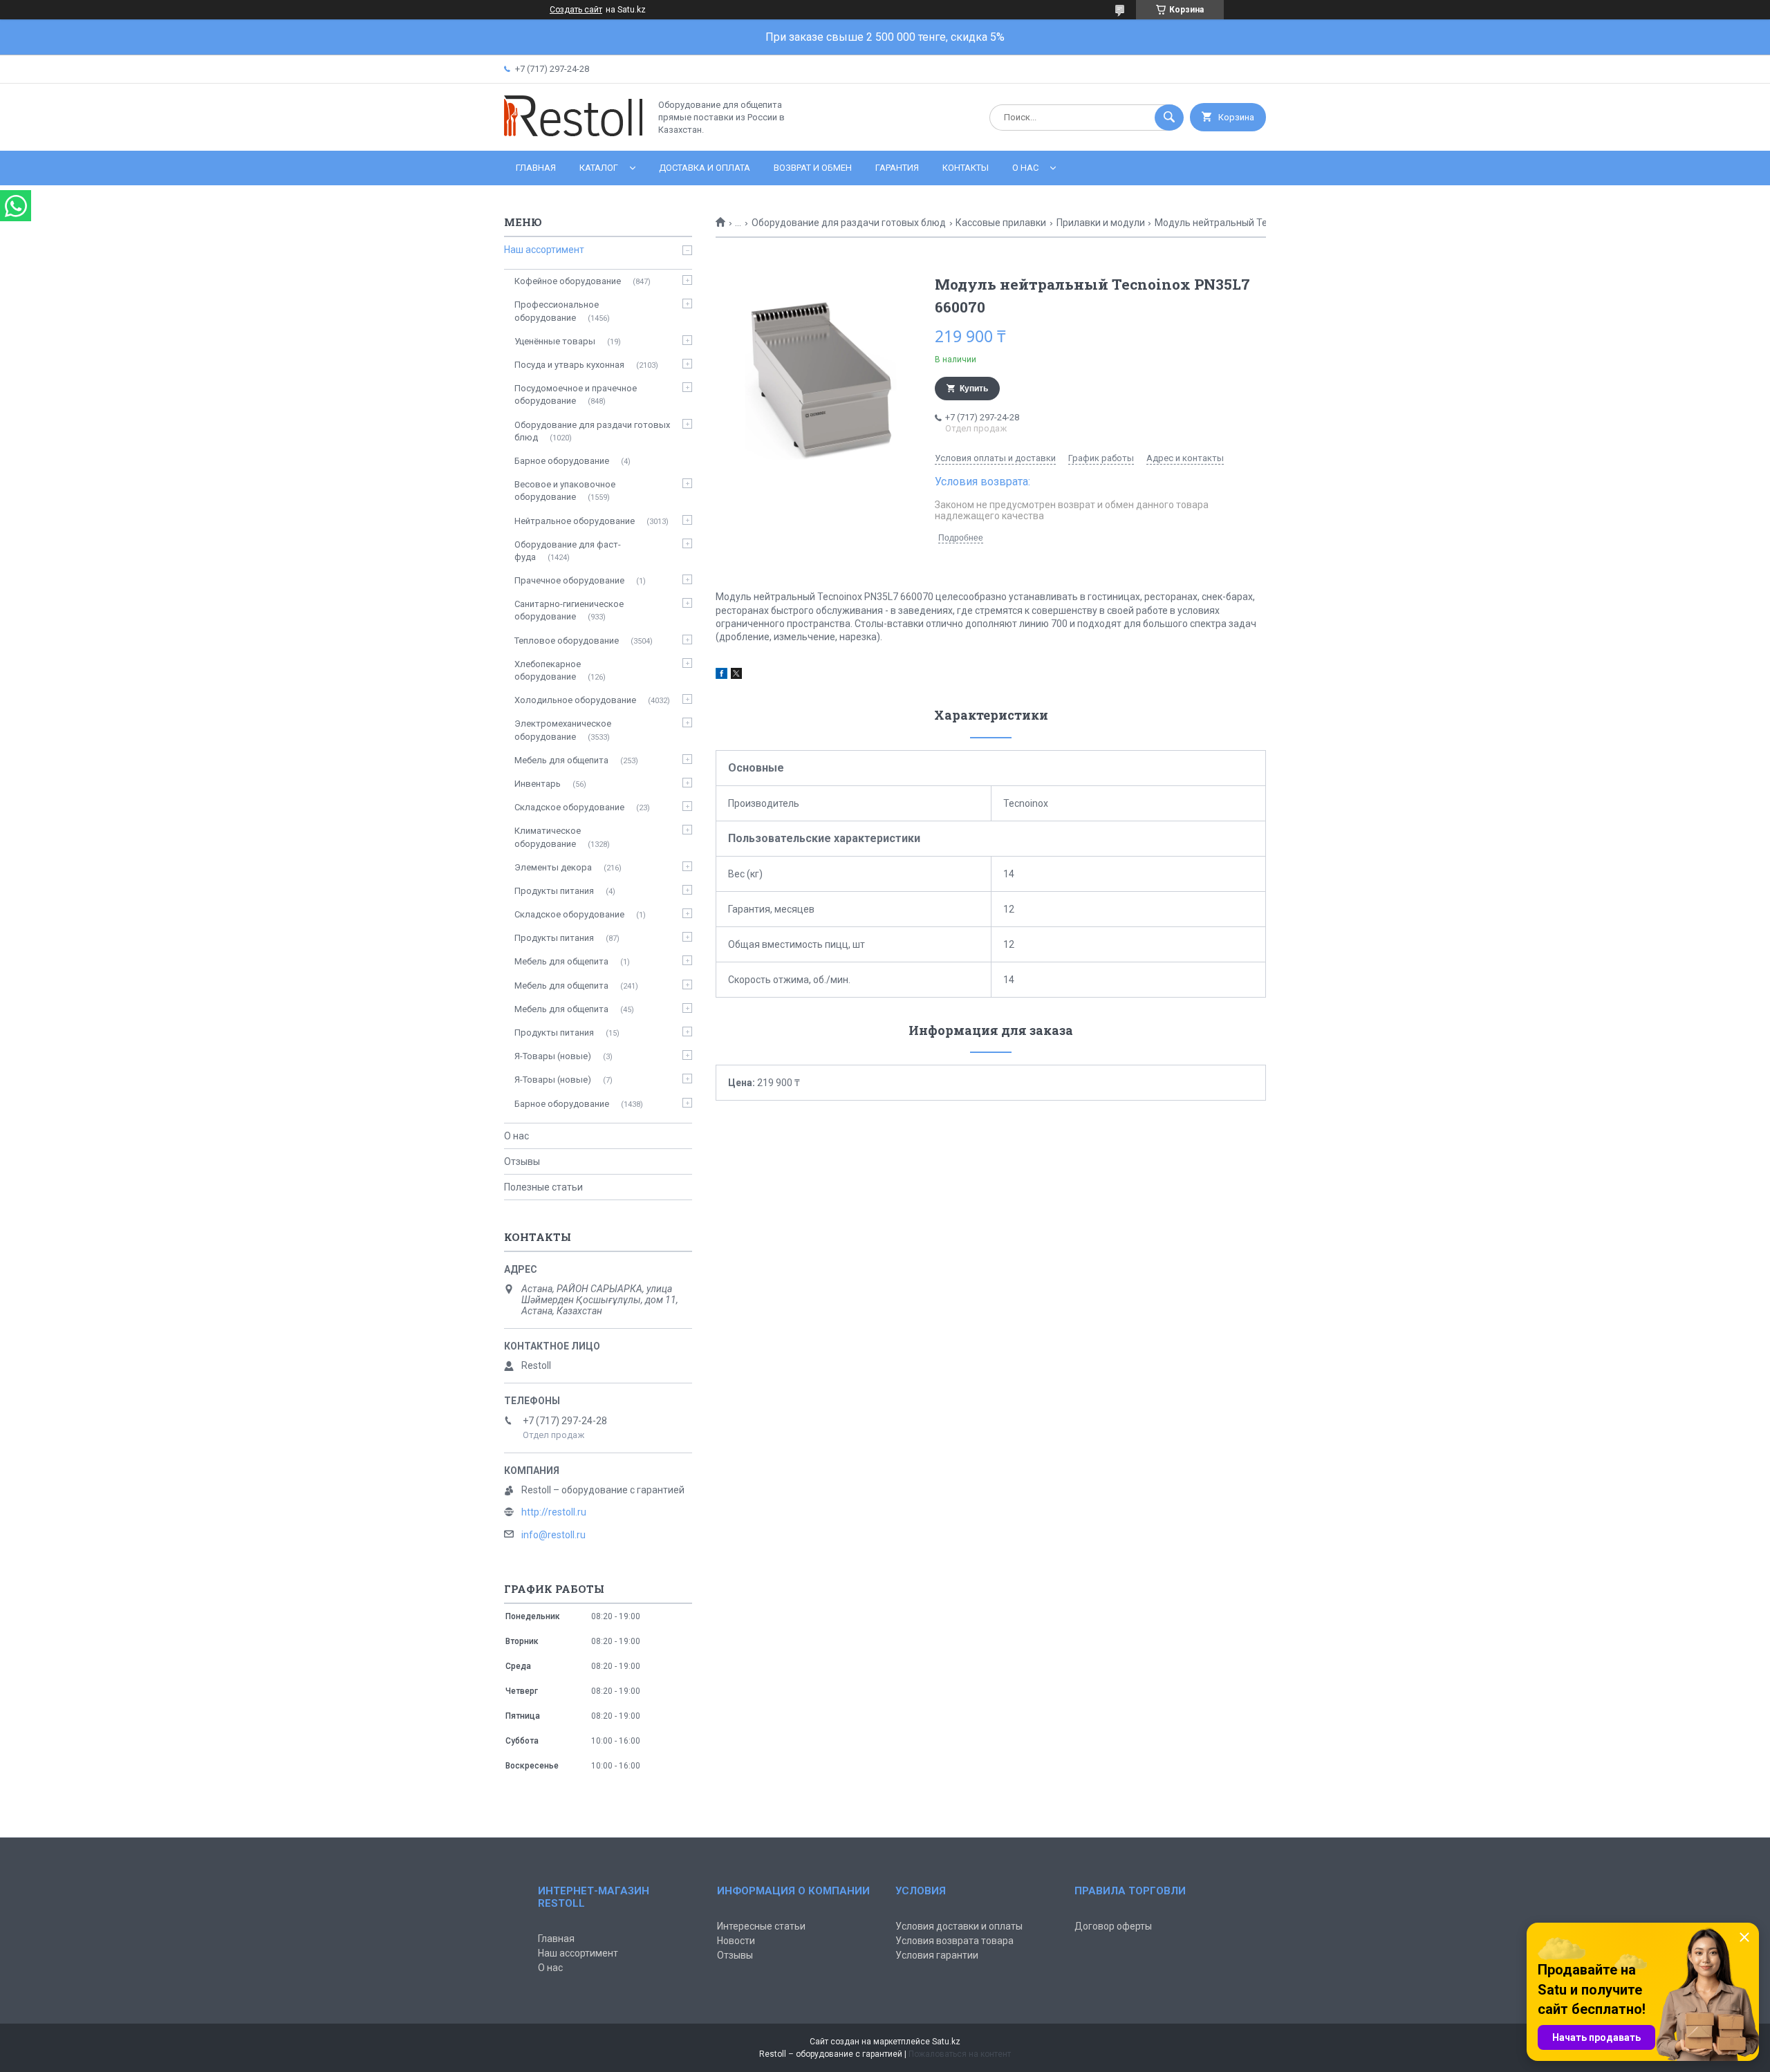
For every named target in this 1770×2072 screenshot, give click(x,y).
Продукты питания (554, 891)
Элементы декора (553, 867)
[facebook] (721, 675)
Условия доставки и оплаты (959, 1926)
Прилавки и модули (1101, 223)
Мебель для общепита (561, 760)
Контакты (966, 168)
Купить (974, 389)
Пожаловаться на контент (960, 2054)
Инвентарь (538, 784)
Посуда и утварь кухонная (569, 365)
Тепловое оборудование (567, 641)
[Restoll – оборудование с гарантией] (573, 133)
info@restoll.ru (553, 1535)
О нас (1025, 168)
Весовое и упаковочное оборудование (565, 491)
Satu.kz (946, 2042)
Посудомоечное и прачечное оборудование (576, 394)
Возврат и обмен (813, 168)
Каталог (599, 168)
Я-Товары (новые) (553, 1056)
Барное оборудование (562, 461)
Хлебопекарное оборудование (548, 670)
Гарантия (897, 168)
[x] (736, 675)
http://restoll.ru (554, 1512)
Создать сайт (576, 10)
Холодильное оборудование (575, 700)
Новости (736, 1941)
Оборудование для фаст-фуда (568, 551)
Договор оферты (1113, 1926)
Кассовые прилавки (1001, 223)
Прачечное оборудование (569, 580)
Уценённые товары (555, 341)
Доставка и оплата (705, 168)
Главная (536, 168)
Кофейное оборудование (568, 281)
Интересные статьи (761, 1926)
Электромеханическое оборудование (563, 730)
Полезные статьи (543, 1187)
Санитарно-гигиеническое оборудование (569, 610)
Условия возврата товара (954, 1941)
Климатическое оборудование (548, 837)
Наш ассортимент (544, 250)
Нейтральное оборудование (575, 521)
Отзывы (522, 1161)
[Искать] (1169, 118)
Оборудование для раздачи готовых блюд (849, 223)
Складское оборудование (569, 807)
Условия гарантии (937, 1955)
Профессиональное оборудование (557, 311)
